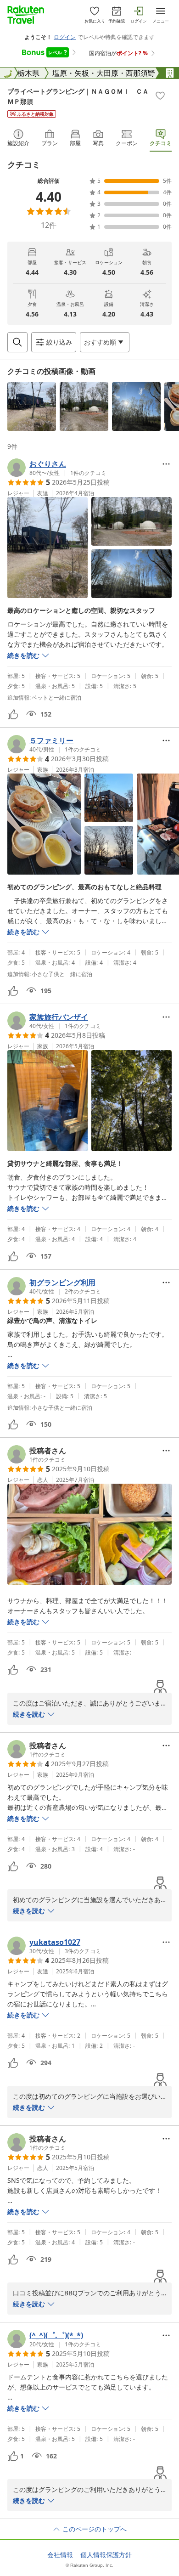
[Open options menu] (166, 464)
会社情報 (60, 2555)
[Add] (160, 96)
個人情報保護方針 (106, 2555)
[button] (32, 407)
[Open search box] (17, 342)
